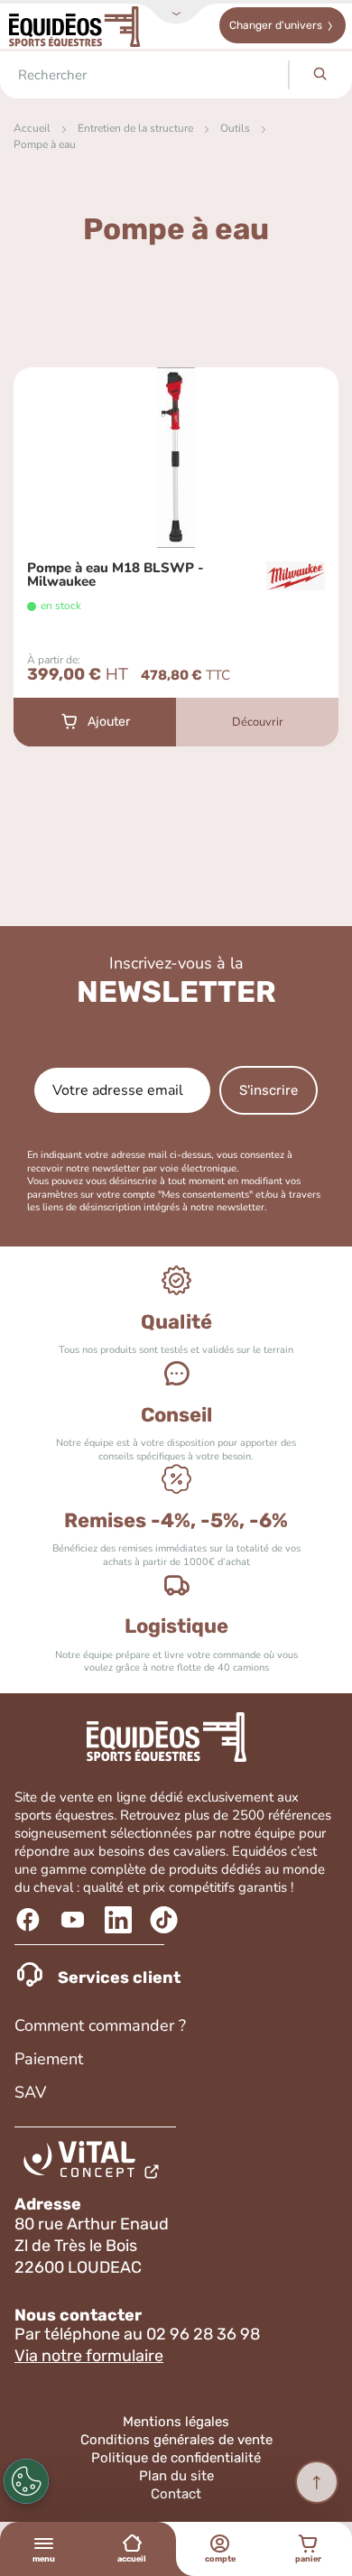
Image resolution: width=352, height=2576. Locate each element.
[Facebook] (30, 1920)
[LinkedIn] (120, 1920)
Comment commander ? (100, 2025)
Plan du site (176, 2476)
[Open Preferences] (26, 2481)
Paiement (49, 2059)
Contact (176, 2494)
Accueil (32, 128)
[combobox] (144, 75)
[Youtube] (75, 1920)
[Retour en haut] (317, 2482)
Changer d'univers (276, 25)
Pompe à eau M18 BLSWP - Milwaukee (116, 575)
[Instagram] (166, 1920)
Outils (235, 128)
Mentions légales (176, 2422)
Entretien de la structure (135, 128)
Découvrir (258, 722)
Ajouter (109, 722)
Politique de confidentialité (176, 2458)
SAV (30, 2092)
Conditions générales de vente (176, 2440)
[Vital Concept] (94, 2164)
